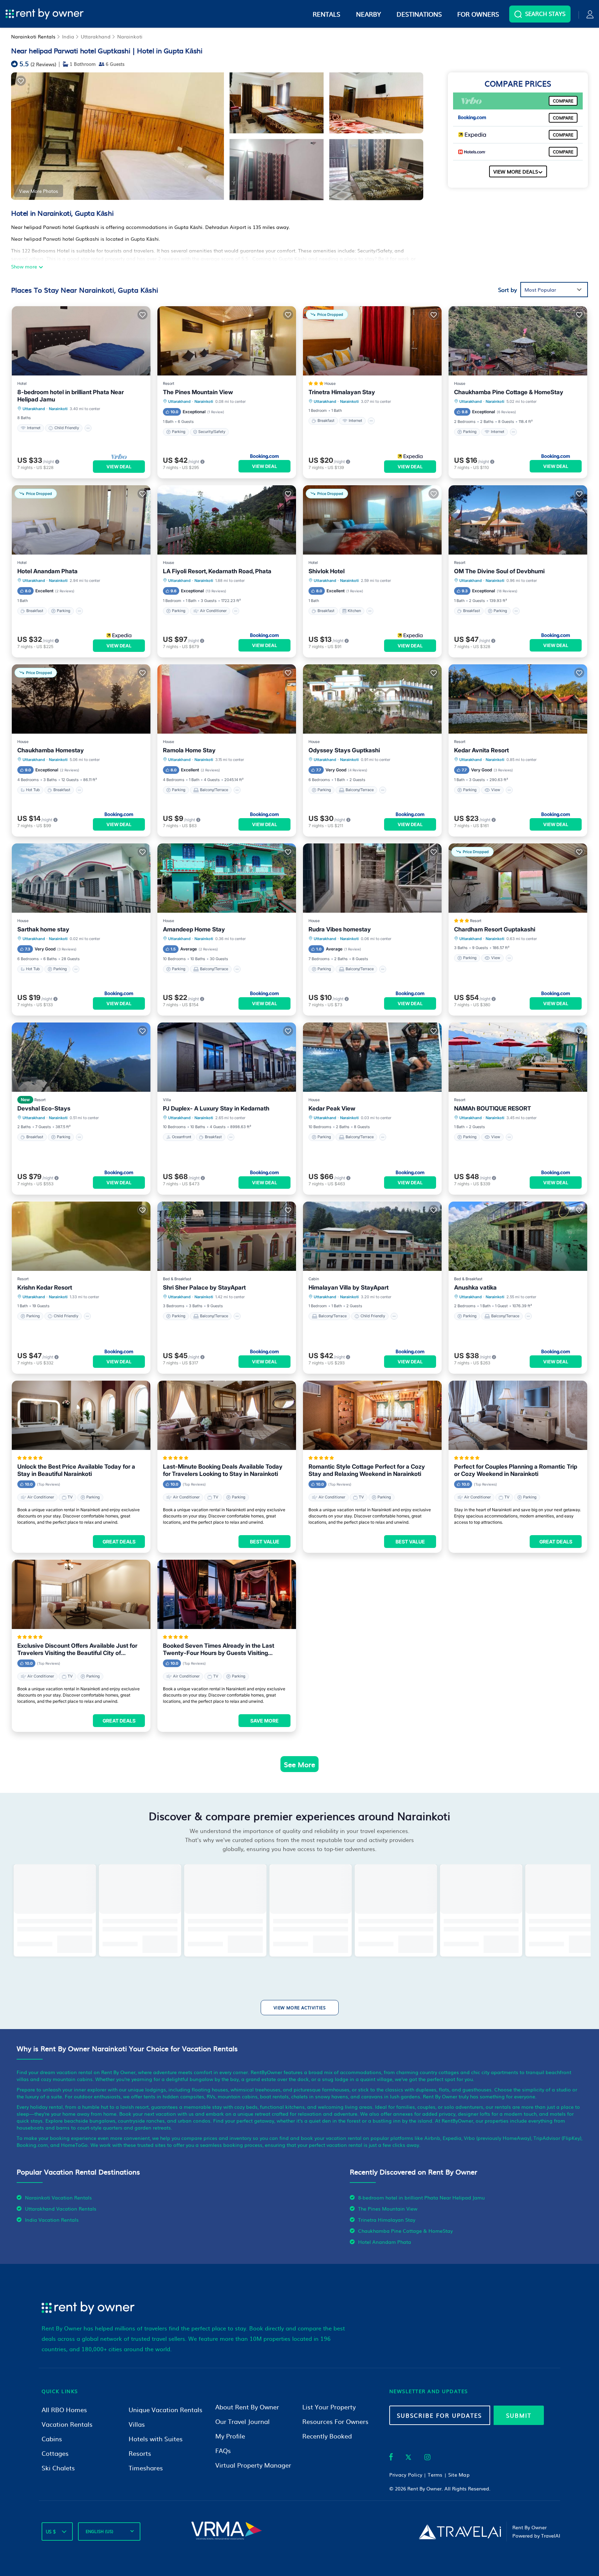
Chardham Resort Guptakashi (495, 929)
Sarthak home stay (43, 929)
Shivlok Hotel (327, 571)
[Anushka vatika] (518, 1236)
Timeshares (146, 2468)
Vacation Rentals (67, 2424)
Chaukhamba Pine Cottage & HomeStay (509, 392)
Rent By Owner (424, 2488)
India (68, 36)
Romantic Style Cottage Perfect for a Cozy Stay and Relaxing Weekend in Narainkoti (367, 1470)
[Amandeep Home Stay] (227, 878)
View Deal (119, 467)
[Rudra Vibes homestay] (372, 878)
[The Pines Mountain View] (227, 341)
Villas (137, 2424)
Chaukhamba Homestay (51, 750)
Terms (435, 2475)
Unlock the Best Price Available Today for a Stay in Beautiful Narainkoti (76, 1470)
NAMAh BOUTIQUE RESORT (493, 1108)
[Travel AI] (460, 2532)
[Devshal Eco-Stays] (81, 1057)
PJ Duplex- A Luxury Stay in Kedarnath (216, 1108)
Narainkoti (130, 36)
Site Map (459, 2475)
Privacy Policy (406, 2475)
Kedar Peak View (332, 1108)
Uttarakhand (96, 36)
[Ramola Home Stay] (227, 699)
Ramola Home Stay (189, 750)
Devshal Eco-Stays (44, 1108)
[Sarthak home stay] (81, 878)
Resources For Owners (335, 2421)
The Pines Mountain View (198, 392)
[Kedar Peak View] (372, 1057)
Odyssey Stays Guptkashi (344, 750)
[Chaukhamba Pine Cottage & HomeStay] (518, 341)
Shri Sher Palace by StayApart (204, 1287)
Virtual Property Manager (253, 2465)
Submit (519, 2415)
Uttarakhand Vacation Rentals (61, 2208)
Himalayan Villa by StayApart (349, 1287)
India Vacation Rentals (52, 2220)
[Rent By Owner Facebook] (391, 2458)
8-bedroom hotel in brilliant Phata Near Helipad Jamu (71, 396)
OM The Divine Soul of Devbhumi (499, 571)
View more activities (300, 2008)
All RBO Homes (64, 2410)
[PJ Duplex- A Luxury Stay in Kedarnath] (227, 1057)
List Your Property (329, 2407)
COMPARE (563, 101)
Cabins (52, 2439)
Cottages (55, 2453)
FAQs (223, 2450)
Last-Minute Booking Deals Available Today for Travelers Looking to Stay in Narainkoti (223, 1470)
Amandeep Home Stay (194, 929)
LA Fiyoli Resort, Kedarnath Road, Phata (217, 571)
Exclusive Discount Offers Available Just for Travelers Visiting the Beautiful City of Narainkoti (77, 1649)
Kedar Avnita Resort (481, 750)
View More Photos (38, 191)
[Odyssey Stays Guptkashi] (372, 699)
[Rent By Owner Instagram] (427, 2458)
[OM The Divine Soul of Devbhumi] (518, 520)
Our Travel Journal (242, 2421)
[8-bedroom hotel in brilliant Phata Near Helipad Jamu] (81, 341)
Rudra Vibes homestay (340, 929)
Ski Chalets (58, 2468)
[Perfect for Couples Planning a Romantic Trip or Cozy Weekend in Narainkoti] (518, 1415)
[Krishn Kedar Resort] (81, 1236)
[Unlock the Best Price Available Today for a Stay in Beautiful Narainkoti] (81, 1415)
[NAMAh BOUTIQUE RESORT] (518, 1057)
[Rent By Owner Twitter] (408, 2458)
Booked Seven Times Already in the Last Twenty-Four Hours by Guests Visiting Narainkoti (219, 1649)
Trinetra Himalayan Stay (342, 392)
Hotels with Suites (156, 2439)
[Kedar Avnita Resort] (518, 699)
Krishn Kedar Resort (45, 1287)
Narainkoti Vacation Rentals (58, 2197)
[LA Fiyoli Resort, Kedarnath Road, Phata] (227, 520)
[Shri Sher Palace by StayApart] (227, 1236)
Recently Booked (327, 2436)
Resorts (140, 2453)
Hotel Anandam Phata (47, 571)
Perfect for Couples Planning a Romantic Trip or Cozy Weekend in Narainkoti (516, 1470)
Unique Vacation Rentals (166, 2410)
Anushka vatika (475, 1287)
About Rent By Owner (247, 2407)
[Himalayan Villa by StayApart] (372, 1236)
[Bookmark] (21, 81)
